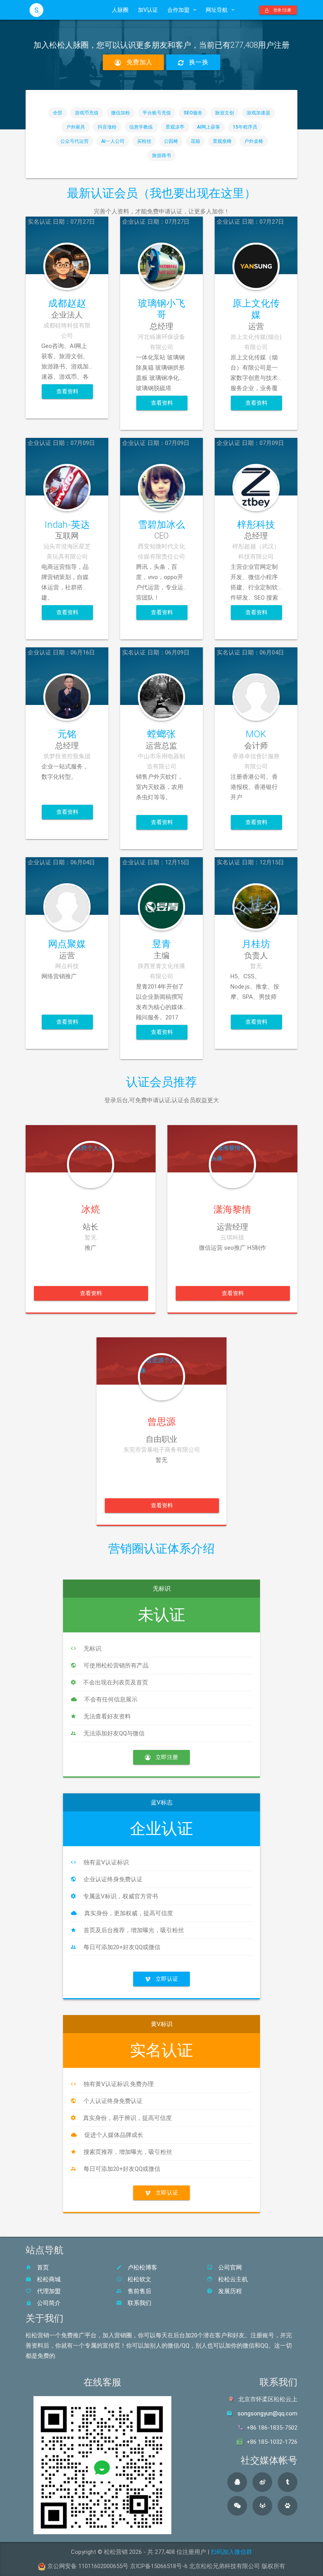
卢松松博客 (142, 2268)
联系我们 (139, 2303)
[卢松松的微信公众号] (237, 2506)
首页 (42, 2268)
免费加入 (138, 62)
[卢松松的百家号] (288, 2506)
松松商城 (48, 2279)
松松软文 (139, 2279)
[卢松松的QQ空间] (237, 2482)
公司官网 (229, 2268)
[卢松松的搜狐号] (262, 2506)
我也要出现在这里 (197, 193)
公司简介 (48, 2303)
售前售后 (139, 2291)
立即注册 (166, 1757)
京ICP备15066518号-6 (159, 2566)
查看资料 (68, 391)
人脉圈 (120, 10)
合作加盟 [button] (178, 10)
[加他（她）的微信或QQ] (91, 1149)
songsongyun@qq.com (267, 2413)
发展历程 (229, 2291)
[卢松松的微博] (262, 2482)
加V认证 (148, 10)
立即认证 (166, 1979)
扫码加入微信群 (231, 2552)
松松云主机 (232, 2279)
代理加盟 (48, 2291)
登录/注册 (282, 10)
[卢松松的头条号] (288, 2482)
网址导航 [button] (217, 10)
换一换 (198, 62)
